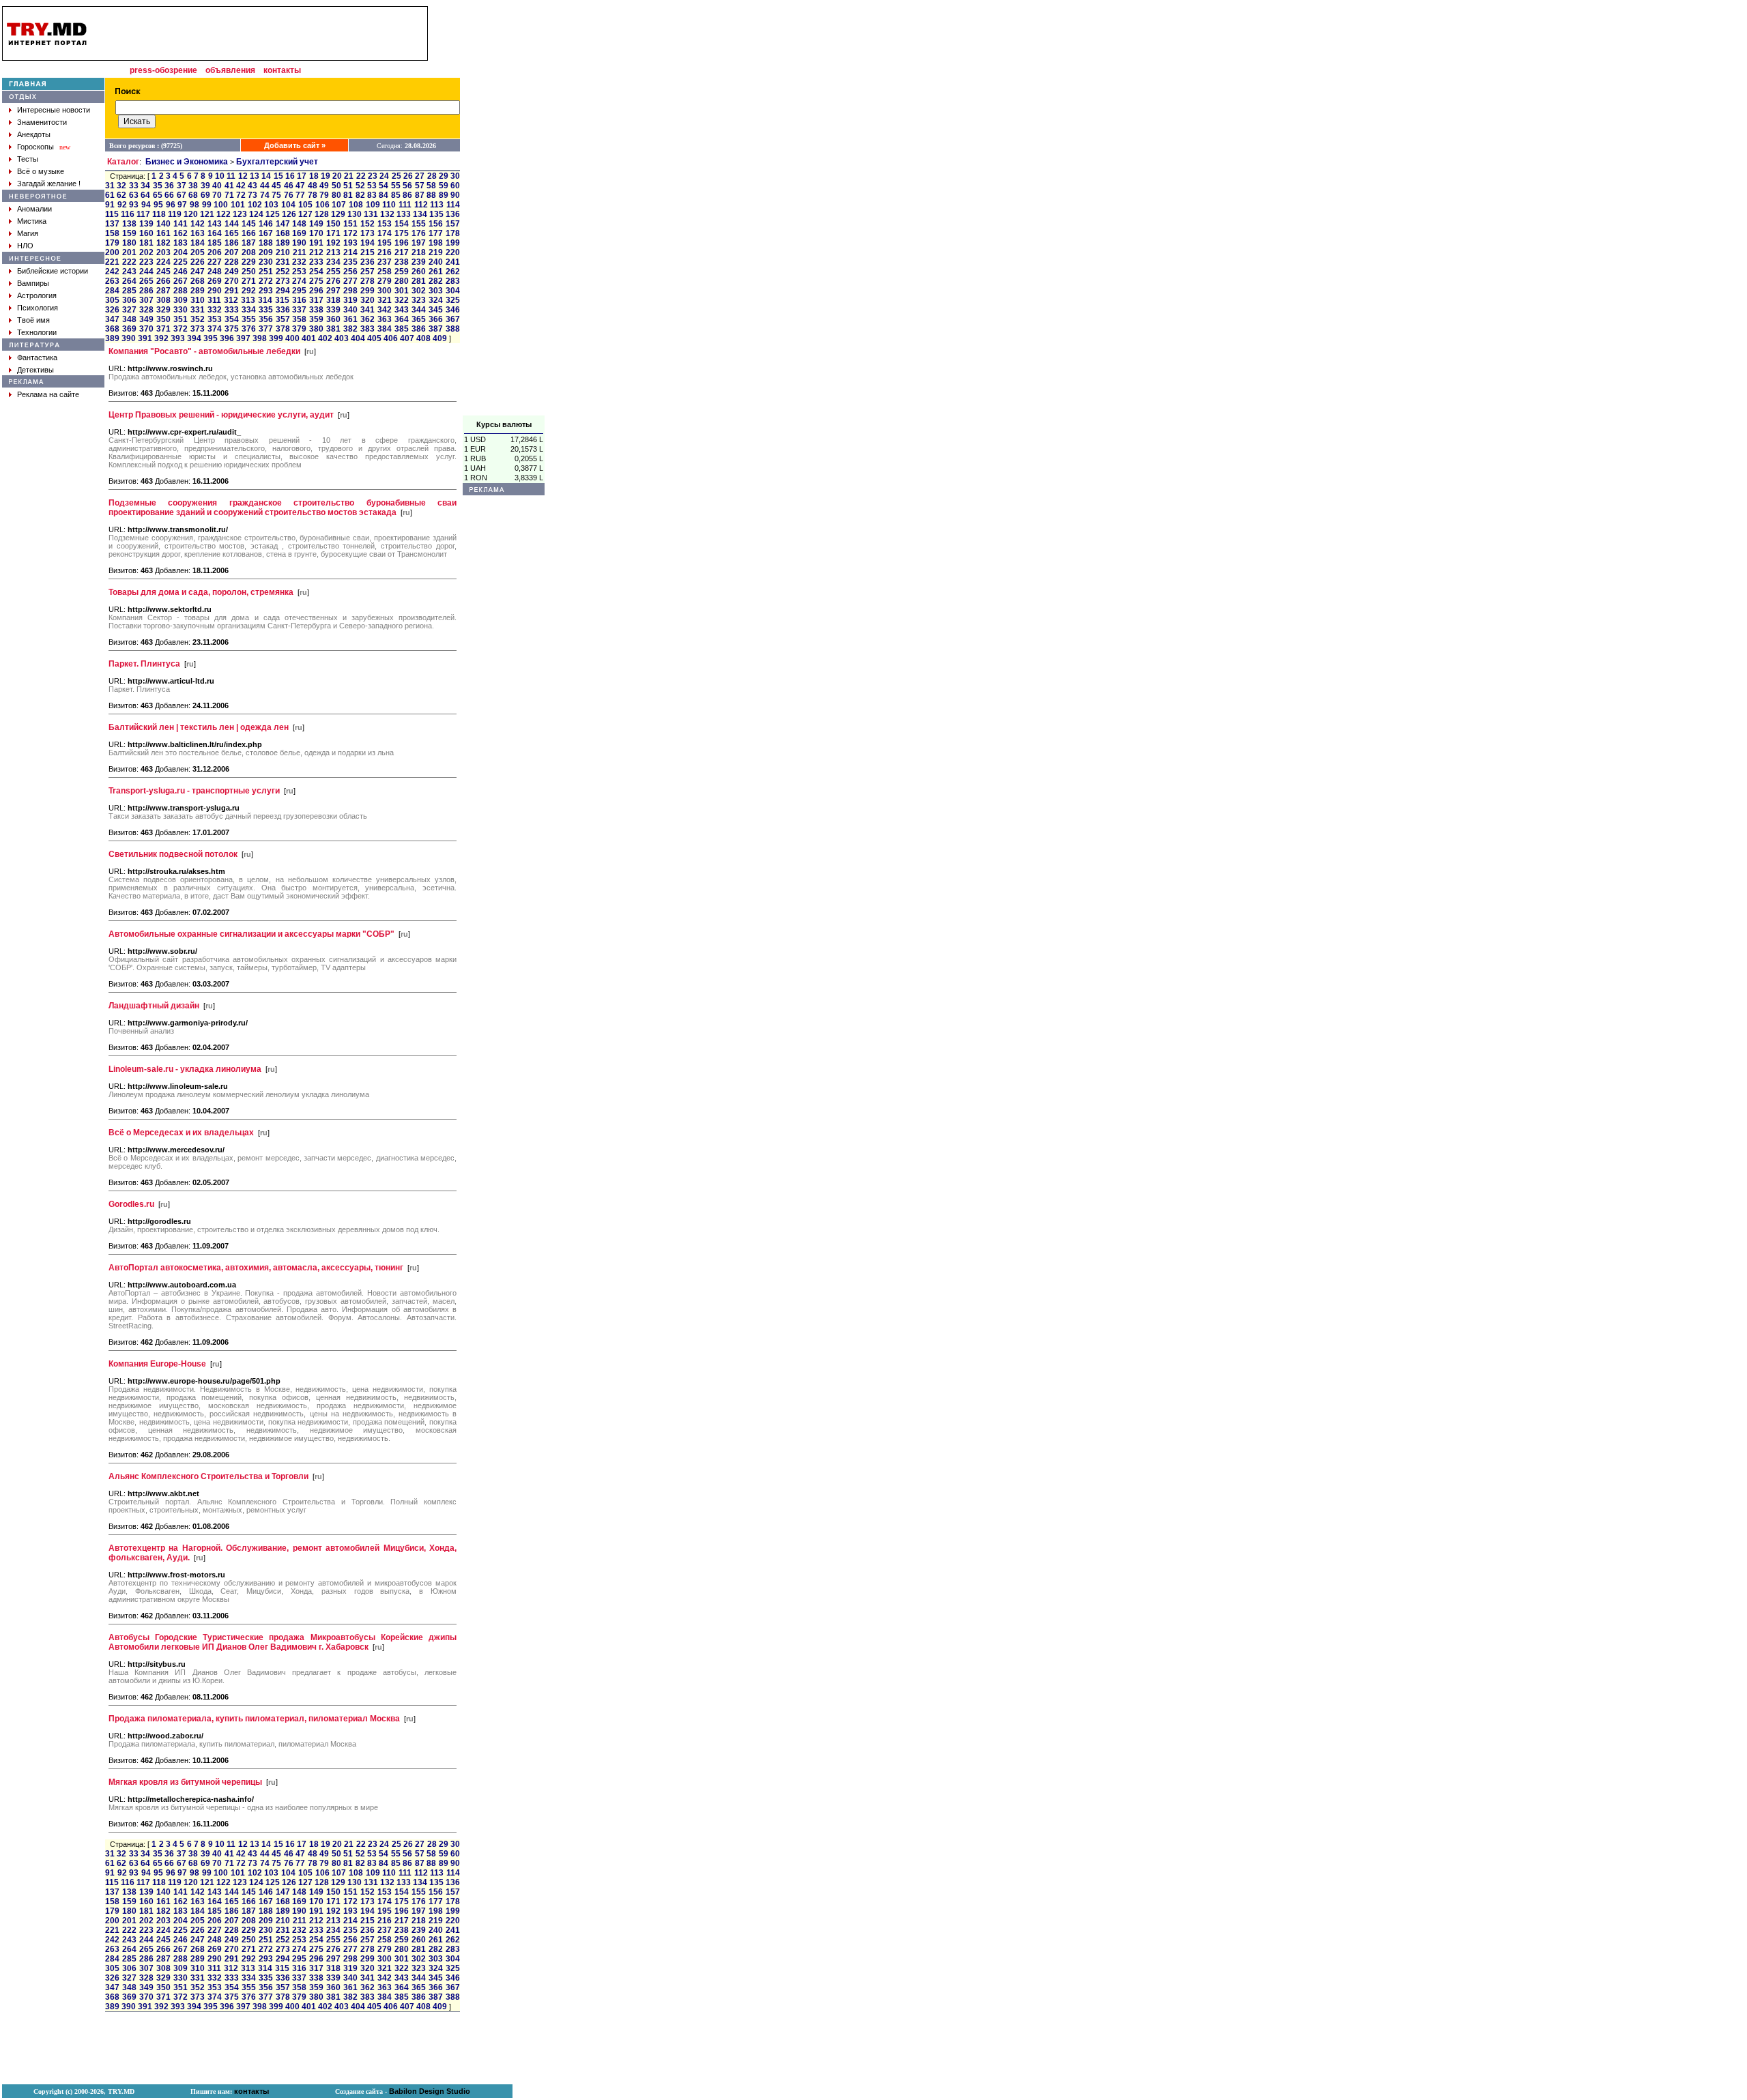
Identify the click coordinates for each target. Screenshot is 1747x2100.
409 (440, 338)
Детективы (35, 370)
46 (289, 186)
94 (146, 205)
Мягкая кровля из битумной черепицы (185, 1782)
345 (436, 310)
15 (278, 176)
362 (367, 319)
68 (193, 195)
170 (316, 233)
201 (129, 252)
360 (333, 319)
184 (198, 243)
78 (313, 195)
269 (215, 281)
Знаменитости (42, 122)
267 (181, 281)
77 (300, 195)
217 (402, 252)
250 (249, 272)
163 (198, 233)
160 (146, 233)
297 (333, 291)
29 (444, 176)
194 (367, 243)
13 (255, 176)
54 (384, 186)
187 (249, 243)
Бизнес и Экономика (187, 162)
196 (402, 243)
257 (367, 272)
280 (402, 281)
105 (305, 205)
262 (453, 272)
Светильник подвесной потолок (173, 854)
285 (129, 291)
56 (407, 186)
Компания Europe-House (157, 1364)
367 (453, 319)
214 (350, 252)
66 (169, 195)
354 (232, 319)
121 (207, 214)
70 (217, 195)
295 (299, 291)
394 (194, 338)
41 (229, 186)
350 (163, 319)
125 (273, 214)
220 (453, 252)
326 (112, 310)
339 (333, 310)
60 (455, 186)
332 (215, 310)
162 (181, 233)
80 (336, 195)
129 (338, 214)
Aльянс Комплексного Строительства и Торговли (208, 1476)
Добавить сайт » (295, 145)
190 (299, 243)
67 (182, 195)
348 (129, 319)
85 (396, 195)
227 (215, 262)
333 (232, 310)
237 (385, 262)
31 (110, 186)
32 (121, 186)
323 (419, 300)
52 (360, 186)
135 (436, 214)
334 (249, 310)
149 (316, 224)
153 (385, 224)
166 (249, 233)
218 (419, 252)
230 (266, 262)
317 (316, 300)
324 (436, 300)
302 (419, 291)
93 (134, 205)
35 (158, 186)
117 (143, 214)
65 (158, 195)
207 (232, 252)
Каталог (123, 162)
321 (385, 300)
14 (266, 176)
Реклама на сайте (48, 394)
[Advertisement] (504, 211)
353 (215, 319)
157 (453, 224)
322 (402, 300)
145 (249, 224)
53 (372, 186)
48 (313, 186)
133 (404, 214)
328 (146, 310)
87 (420, 195)
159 (129, 233)
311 (214, 300)
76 (289, 195)
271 (249, 281)
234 (333, 262)
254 (316, 272)
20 (337, 176)
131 (371, 214)
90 (455, 195)
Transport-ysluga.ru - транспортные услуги (194, 791)
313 (248, 300)
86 (407, 195)
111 (405, 205)
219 (436, 252)
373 (198, 329)
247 (198, 272)
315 (282, 300)
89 (444, 195)
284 (112, 291)
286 (146, 291)
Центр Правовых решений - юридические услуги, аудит (221, 415)
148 (299, 224)
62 (121, 195)
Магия (28, 233)
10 (220, 176)
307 (146, 300)
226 (198, 262)
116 (128, 214)
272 (266, 281)
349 (146, 319)
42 (241, 186)
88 (431, 195)
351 (181, 319)
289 (198, 291)
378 (283, 329)
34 (145, 186)
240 (436, 262)
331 (198, 310)
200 (112, 252)
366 (436, 319)
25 (396, 176)
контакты (282, 70)
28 (432, 176)
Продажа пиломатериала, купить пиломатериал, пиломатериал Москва (254, 1719)
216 (385, 252)
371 (163, 329)
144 (232, 224)
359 (316, 319)
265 (146, 281)
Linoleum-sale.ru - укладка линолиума (185, 1069)
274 (299, 281)
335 (266, 310)
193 (350, 243)
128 (322, 214)
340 (350, 310)
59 (444, 186)
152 (367, 224)
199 (453, 243)
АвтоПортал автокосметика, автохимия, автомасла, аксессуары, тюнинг (256, 1268)
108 (356, 205)
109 (373, 205)
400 (292, 338)
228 (232, 262)
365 (419, 319)
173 (367, 233)
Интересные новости (54, 110)
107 (339, 205)
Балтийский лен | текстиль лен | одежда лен (199, 727)
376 (249, 329)
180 (129, 243)
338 (316, 310)
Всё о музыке (41, 171)
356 (266, 319)
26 (408, 176)
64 (145, 195)
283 (453, 281)
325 (453, 300)
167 (266, 233)
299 (367, 291)
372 (181, 329)
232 (299, 262)
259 (402, 272)
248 (215, 272)
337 (299, 310)
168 (283, 233)
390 (129, 338)
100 (221, 205)
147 (283, 224)
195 (385, 243)
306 (129, 300)
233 (316, 262)
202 (146, 252)
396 (227, 338)
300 (385, 291)
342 (385, 310)
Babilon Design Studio (430, 2091)
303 (436, 291)
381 (333, 329)
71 (229, 195)
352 (198, 319)
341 (367, 310)
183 (181, 243)
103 (271, 205)
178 (453, 233)
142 (198, 224)
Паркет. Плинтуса (144, 664)
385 (402, 329)
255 (333, 272)
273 (283, 281)
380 (316, 329)
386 (419, 329)
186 (232, 243)
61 (110, 195)
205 (198, 252)
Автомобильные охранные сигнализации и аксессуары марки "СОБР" (251, 934)
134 (420, 214)
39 (205, 186)
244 (146, 272)
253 (299, 272)
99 (207, 205)
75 (276, 195)
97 (182, 205)
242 (112, 272)
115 (112, 214)
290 (215, 291)
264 (129, 281)
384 (385, 329)
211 (300, 252)
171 (333, 233)
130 (355, 214)
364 (402, 319)
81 (348, 195)
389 (112, 338)
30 (455, 176)
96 (171, 205)
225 (181, 262)
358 (299, 319)
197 (419, 243)
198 (436, 243)
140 (163, 224)
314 (265, 300)
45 (276, 186)
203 (163, 252)
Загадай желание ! (49, 184)
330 (181, 310)
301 (402, 291)
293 (266, 291)
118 (159, 214)
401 (309, 338)
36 (169, 186)
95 (158, 205)
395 (211, 338)
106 (322, 205)
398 (260, 338)
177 (436, 233)
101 (238, 205)
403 (342, 338)
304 (453, 291)
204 (181, 252)
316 (299, 300)
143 (215, 224)
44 (265, 186)
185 (215, 243)
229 (249, 262)
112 (421, 205)
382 (350, 329)
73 (252, 195)
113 (437, 205)
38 (193, 186)
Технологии (37, 332)
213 (333, 252)
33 (134, 186)
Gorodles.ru (131, 1204)
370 (146, 329)
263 (112, 281)
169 (299, 233)
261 (436, 272)
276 (333, 281)
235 (350, 262)
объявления (230, 70)
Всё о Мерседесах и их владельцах (181, 1133)
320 (367, 300)
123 (240, 214)
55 (396, 186)
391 (145, 338)
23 (373, 176)
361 (350, 319)
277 (350, 281)
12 (243, 176)
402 (325, 338)
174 (385, 233)
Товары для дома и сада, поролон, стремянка (201, 592)
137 (112, 224)
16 (290, 176)
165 (232, 233)
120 (191, 214)
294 (283, 291)
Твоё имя (33, 320)
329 (163, 310)
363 (385, 319)
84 (384, 195)
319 (350, 300)
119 (175, 214)
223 (146, 262)
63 (134, 195)
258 (385, 272)
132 (387, 214)
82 (360, 195)
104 (288, 205)
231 (283, 262)
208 (249, 252)
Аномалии (34, 209)
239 (419, 262)
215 (367, 252)
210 (283, 252)
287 (163, 291)
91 (110, 205)
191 (316, 243)
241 (453, 262)
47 (300, 186)
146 (266, 224)
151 (350, 224)
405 (374, 338)
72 (241, 195)
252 (283, 272)
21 (349, 176)
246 (181, 272)
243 (129, 272)
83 (372, 195)
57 (420, 186)
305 (112, 300)
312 (231, 300)
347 (112, 319)
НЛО (25, 246)
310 (198, 300)
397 (243, 338)
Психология (38, 308)
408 (423, 338)
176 (419, 233)
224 (163, 262)
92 (122, 205)
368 (112, 329)
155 (419, 224)
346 (453, 310)
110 (389, 205)
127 (305, 214)
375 (232, 329)
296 (316, 291)
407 (407, 338)
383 (367, 329)
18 (314, 176)
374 (215, 329)
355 (249, 319)
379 (299, 329)
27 (420, 176)
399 (276, 338)
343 (402, 310)
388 (453, 329)
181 (146, 243)
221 (112, 262)
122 (223, 214)
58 (431, 186)
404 (358, 338)
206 (215, 252)
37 (182, 186)
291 (232, 291)
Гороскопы (35, 147)
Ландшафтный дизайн (154, 1006)
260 (419, 272)
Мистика (32, 221)
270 (232, 281)
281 (419, 281)
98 (194, 205)
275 (316, 281)
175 (402, 233)
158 (112, 233)
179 (112, 243)
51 (348, 186)
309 (181, 300)
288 (181, 291)
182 (163, 243)
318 (333, 300)
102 (255, 205)
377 (266, 329)
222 (129, 262)
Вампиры (33, 283)
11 (231, 176)
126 (289, 214)
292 (249, 291)
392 (161, 338)
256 (350, 272)
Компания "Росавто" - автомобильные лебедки (204, 351)
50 (336, 186)
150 (333, 224)
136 (453, 214)
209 (266, 252)
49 (324, 186)
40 (217, 186)
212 (316, 252)
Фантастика (37, 358)
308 (163, 300)
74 (265, 195)
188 (266, 243)
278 (367, 281)
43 (252, 186)
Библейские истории (53, 271)
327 (129, 310)
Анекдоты (34, 134)
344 (419, 310)
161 (163, 233)
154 (402, 224)
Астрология (37, 295)
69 (205, 195)
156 (436, 224)
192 (333, 243)
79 (324, 195)
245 (163, 272)
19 (326, 176)
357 (283, 319)
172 (350, 233)
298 (350, 291)
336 (283, 310)
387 (436, 329)
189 (283, 243)
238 (402, 262)
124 (256, 214)
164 (215, 233)
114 (453, 205)
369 (129, 329)
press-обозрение (163, 70)
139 (146, 224)
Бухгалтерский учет (277, 162)
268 (198, 281)
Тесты (28, 159)
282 (436, 281)
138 (129, 224)
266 (163, 281)
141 (181, 224)
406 (391, 338)
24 (384, 176)
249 (232, 272)
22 (361, 176)
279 (385, 281)
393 (178, 338)
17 (302, 176)
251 (266, 272)
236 (367, 262)
